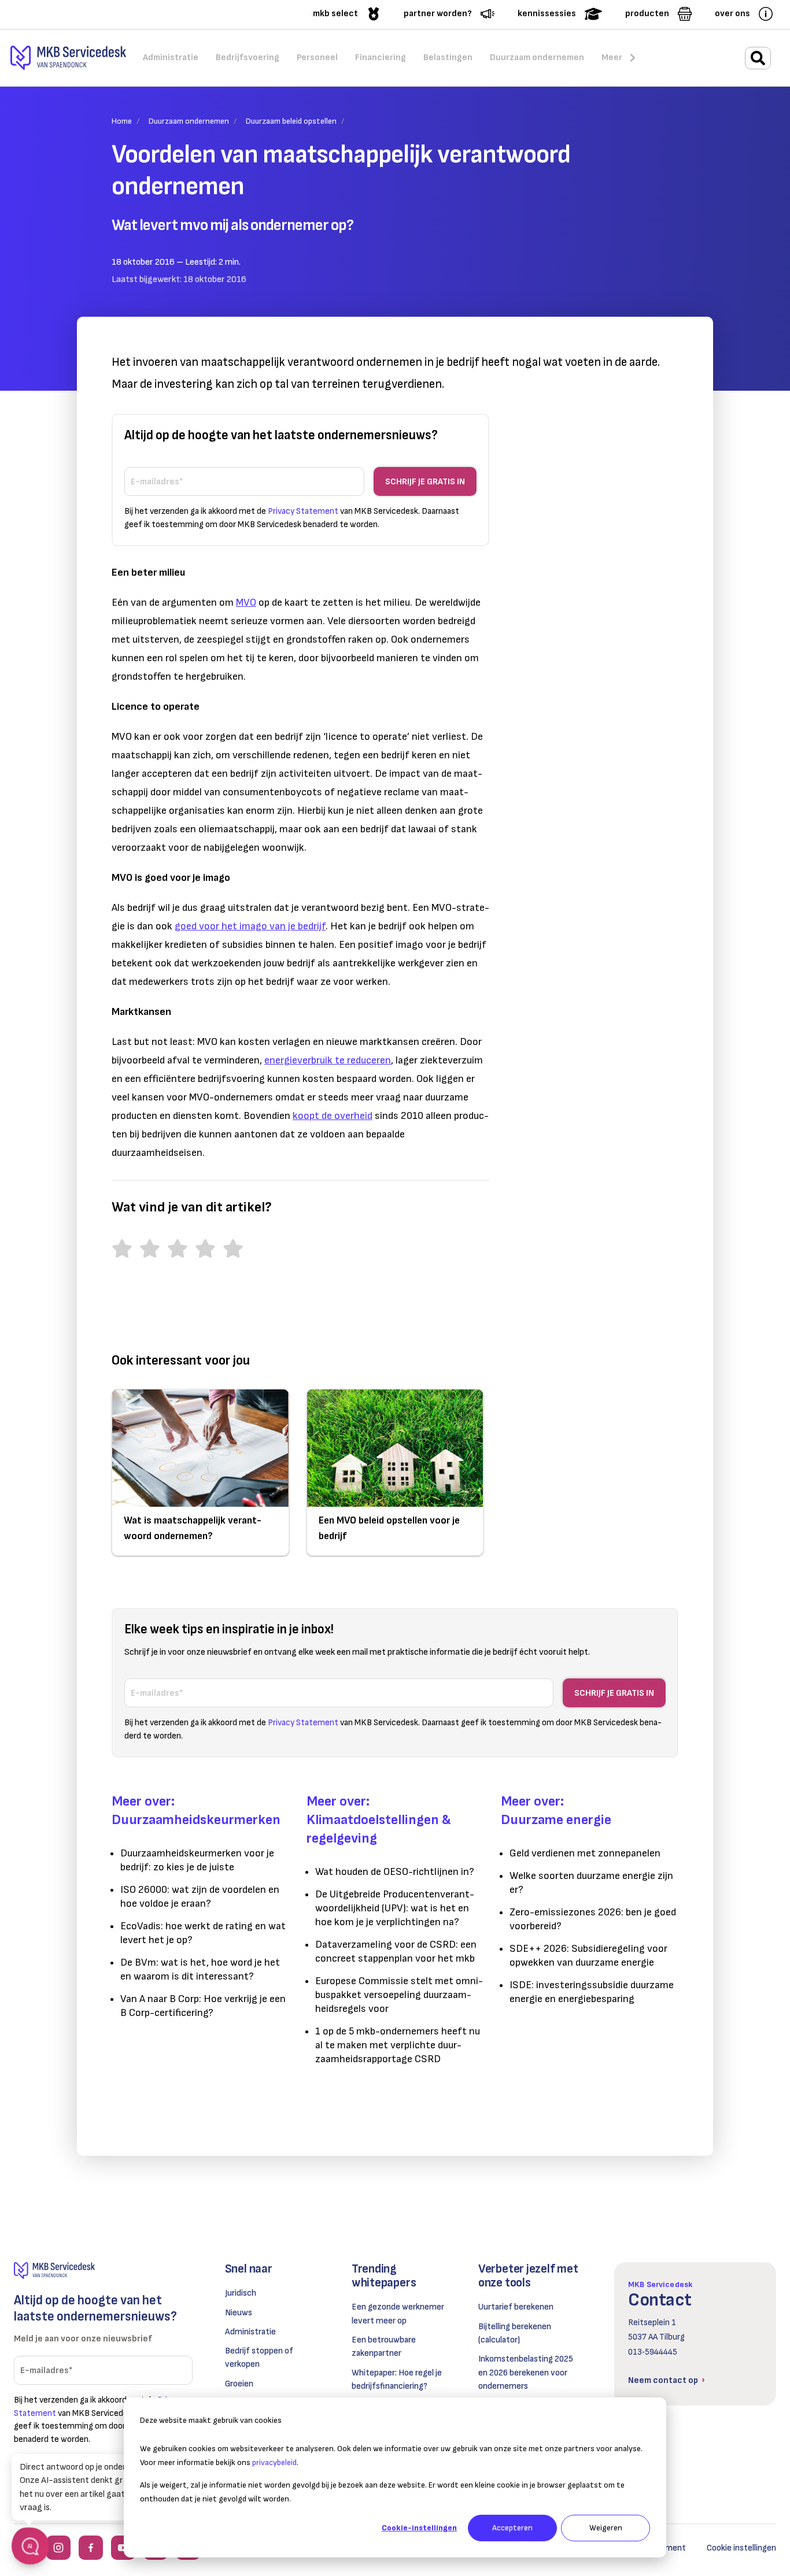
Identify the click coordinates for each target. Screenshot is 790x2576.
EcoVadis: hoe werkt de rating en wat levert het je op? (203, 1933)
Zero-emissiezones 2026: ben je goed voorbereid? (593, 1919)
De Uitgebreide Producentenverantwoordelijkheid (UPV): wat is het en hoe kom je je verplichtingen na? (395, 1908)
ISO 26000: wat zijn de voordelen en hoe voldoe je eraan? (200, 1897)
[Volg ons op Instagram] (58, 2548)
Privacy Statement (303, 511)
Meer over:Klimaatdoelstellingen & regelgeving (379, 1820)
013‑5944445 (653, 2352)
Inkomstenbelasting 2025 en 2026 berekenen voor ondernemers (526, 2373)
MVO (246, 603)
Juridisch (241, 2293)
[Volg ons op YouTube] (123, 2548)
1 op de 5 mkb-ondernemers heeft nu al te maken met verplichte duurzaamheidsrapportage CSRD (398, 2045)
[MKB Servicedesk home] (103, 2271)
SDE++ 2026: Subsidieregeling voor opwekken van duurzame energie (588, 1956)
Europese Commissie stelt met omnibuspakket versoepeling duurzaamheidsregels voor (399, 1995)
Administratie (250, 2332)
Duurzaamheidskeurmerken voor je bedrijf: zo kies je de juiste (197, 1860)
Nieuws (239, 2313)
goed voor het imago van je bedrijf (250, 926)
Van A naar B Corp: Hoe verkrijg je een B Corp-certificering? (203, 2006)
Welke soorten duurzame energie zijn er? (591, 1883)
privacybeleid (274, 2462)
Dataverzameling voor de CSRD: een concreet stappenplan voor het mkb (396, 1952)
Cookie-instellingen (419, 2528)
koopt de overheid (333, 1116)
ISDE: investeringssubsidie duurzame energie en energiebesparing (592, 1992)
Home (122, 121)
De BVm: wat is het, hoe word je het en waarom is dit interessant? (200, 1969)
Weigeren (606, 2528)
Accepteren (512, 2528)
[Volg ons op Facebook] (91, 2548)
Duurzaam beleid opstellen (291, 121)
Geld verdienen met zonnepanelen (585, 1853)
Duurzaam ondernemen (189, 121)
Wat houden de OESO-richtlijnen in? (395, 1872)
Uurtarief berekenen (516, 2307)
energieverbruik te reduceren (328, 1060)
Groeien (239, 2384)
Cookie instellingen (741, 2548)
